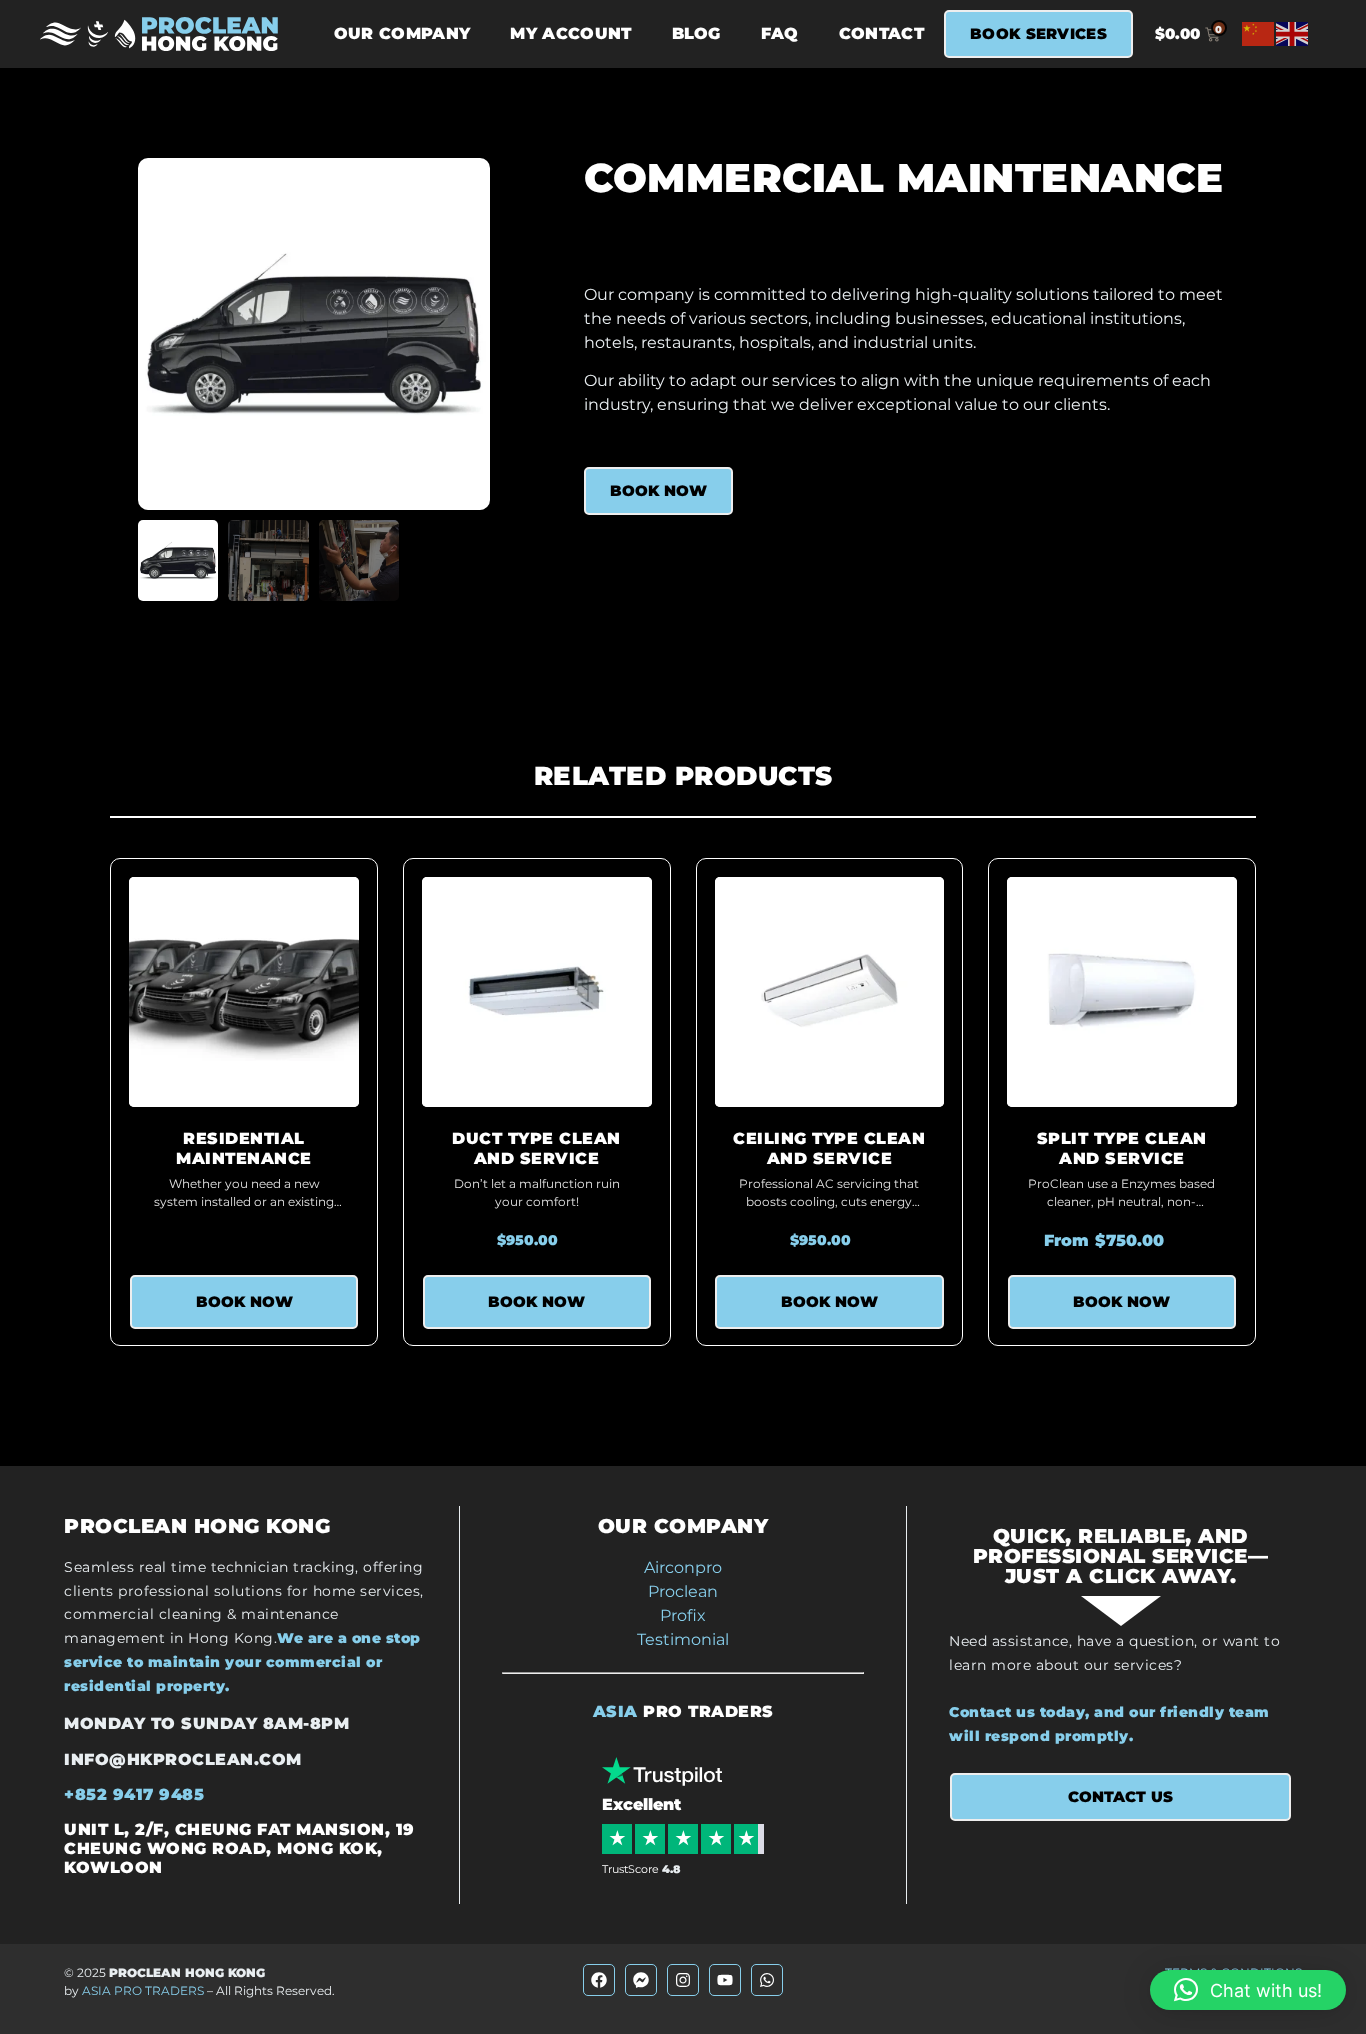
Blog (696, 33)
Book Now (658, 490)
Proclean (683, 1591)
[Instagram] (683, 1980)
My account (570, 33)
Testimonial (683, 1639)
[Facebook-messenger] (641, 1980)
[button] (1248, 1990)
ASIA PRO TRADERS (143, 1990)
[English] (1293, 33)
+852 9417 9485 (134, 1794)
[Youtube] (725, 1980)
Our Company (402, 33)
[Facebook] (599, 1980)
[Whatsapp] (767, 1980)
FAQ (780, 33)
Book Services (1038, 33)
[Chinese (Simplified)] (1259, 33)
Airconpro (683, 1567)
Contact (881, 33)
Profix (683, 1615)
